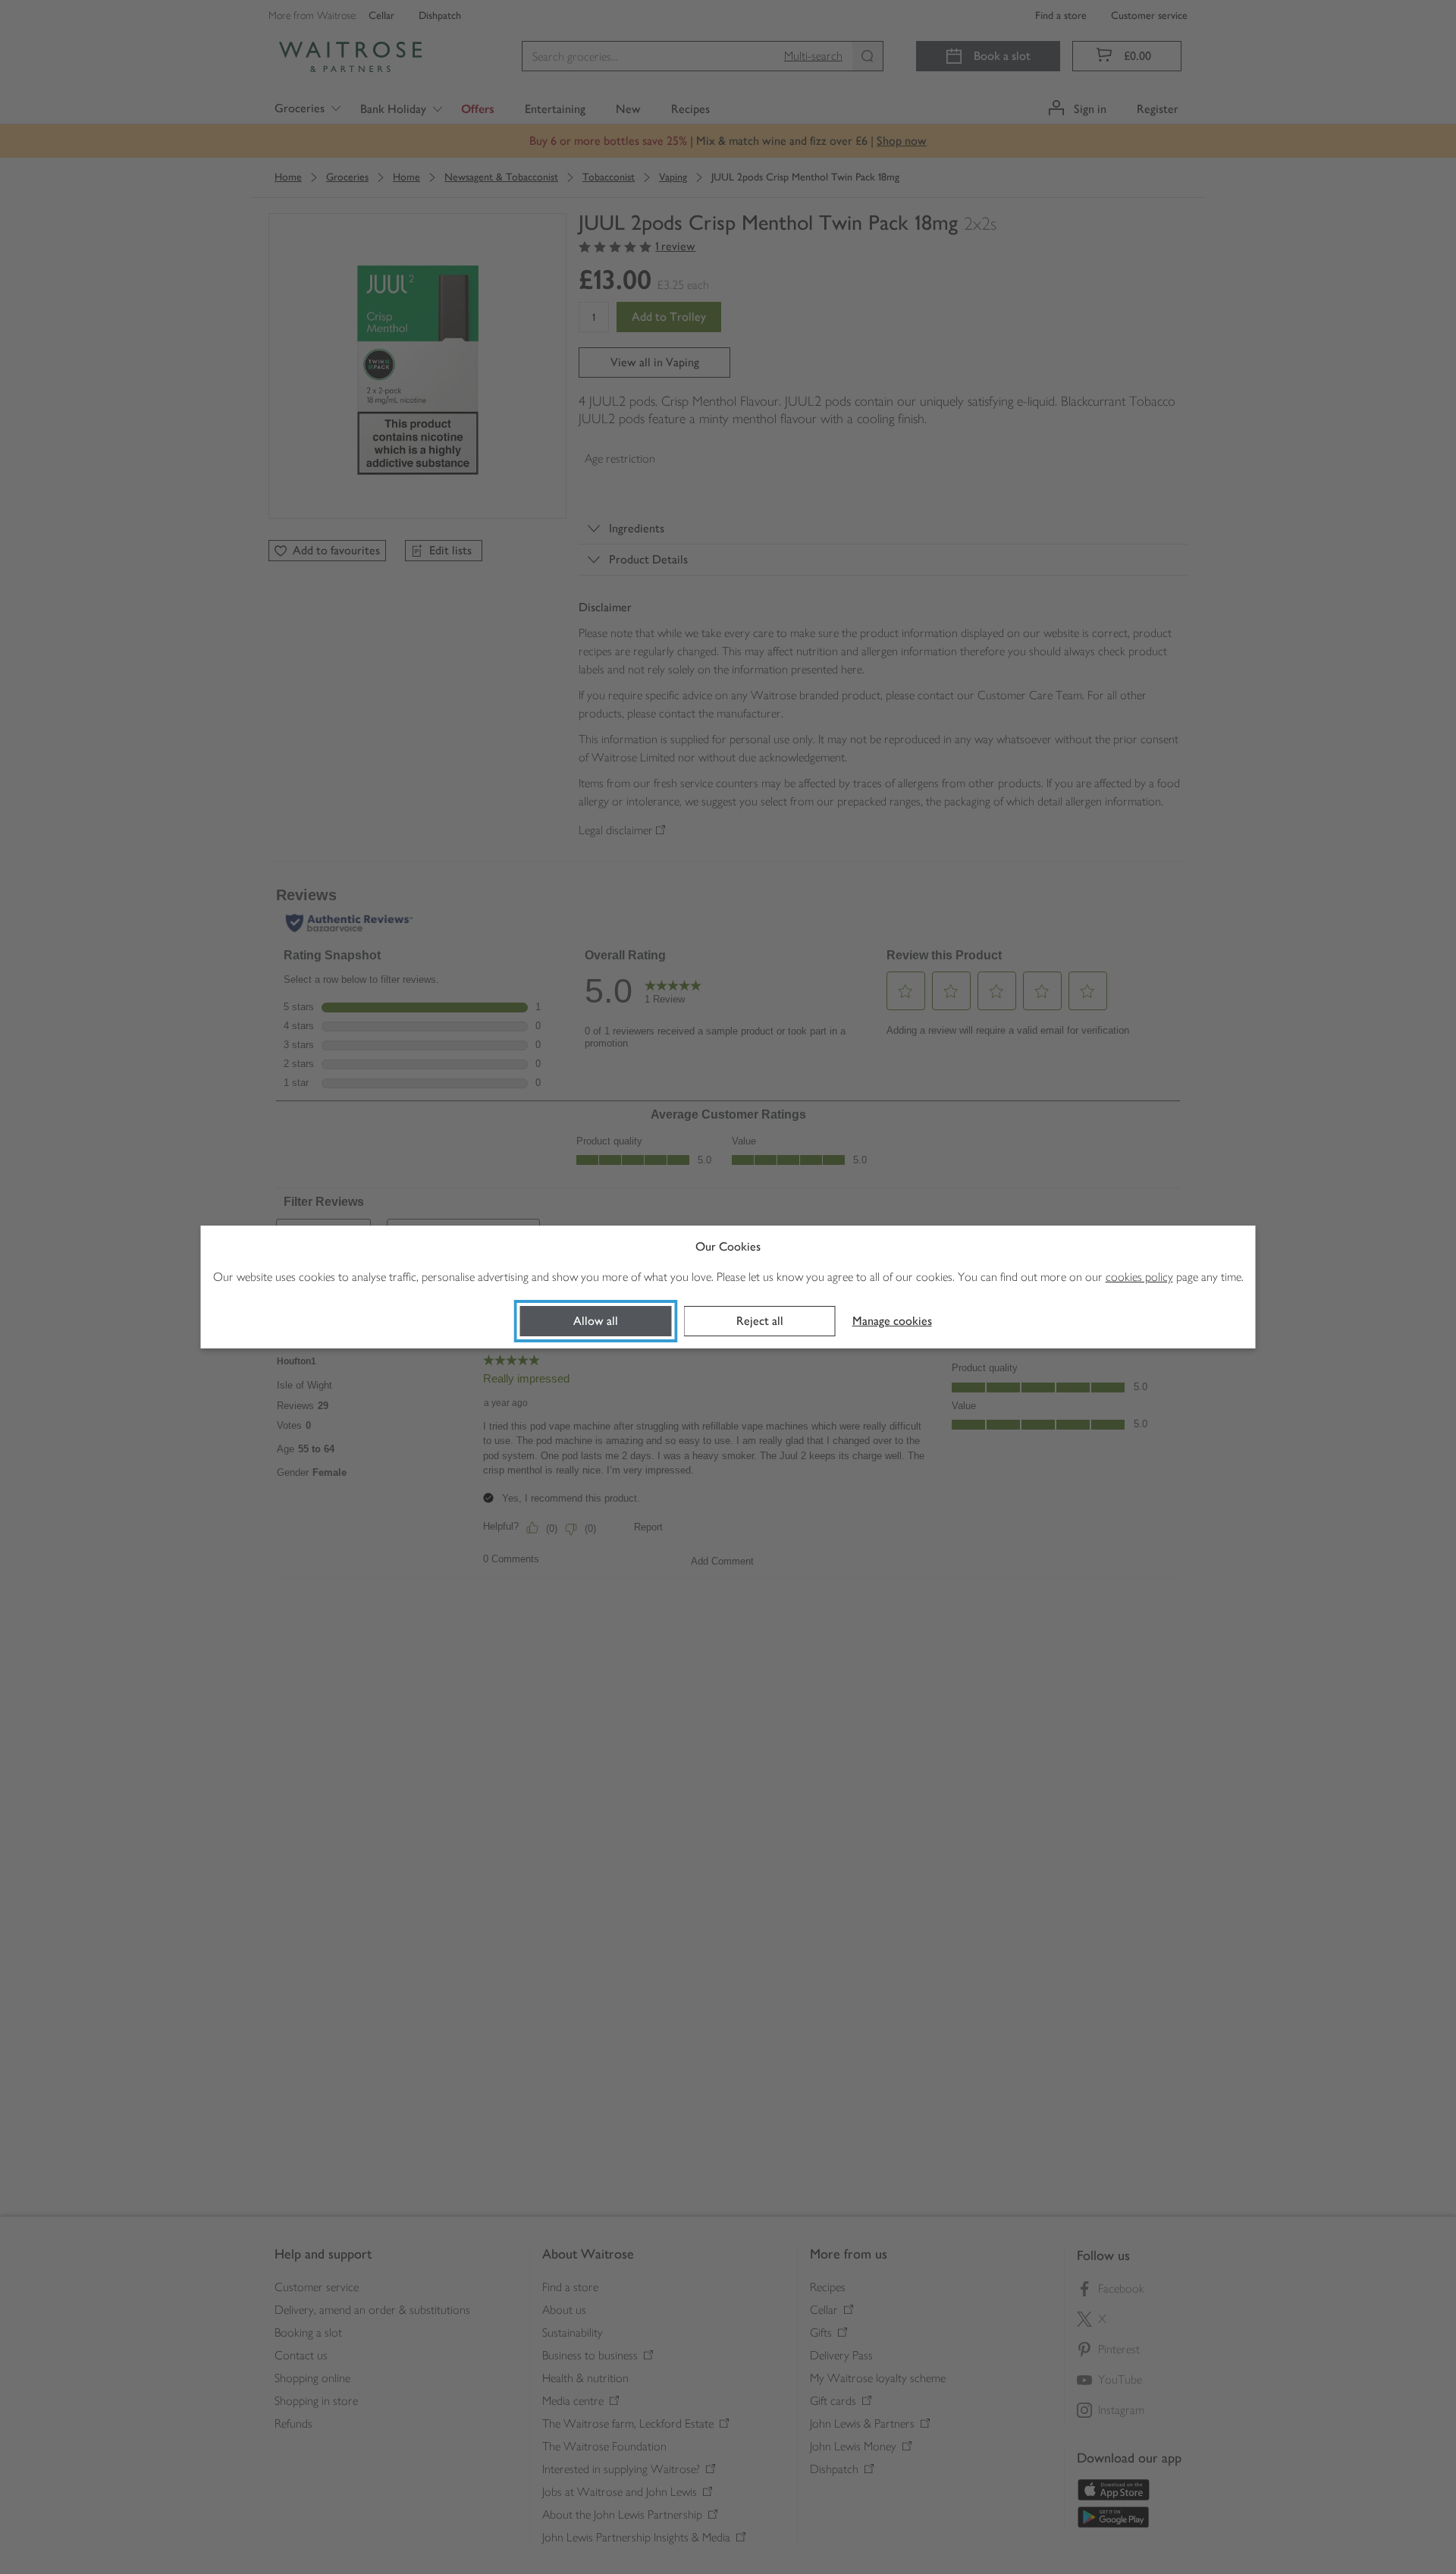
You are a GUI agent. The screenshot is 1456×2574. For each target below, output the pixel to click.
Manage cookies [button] (892, 1321)
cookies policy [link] (1139, 1277)
